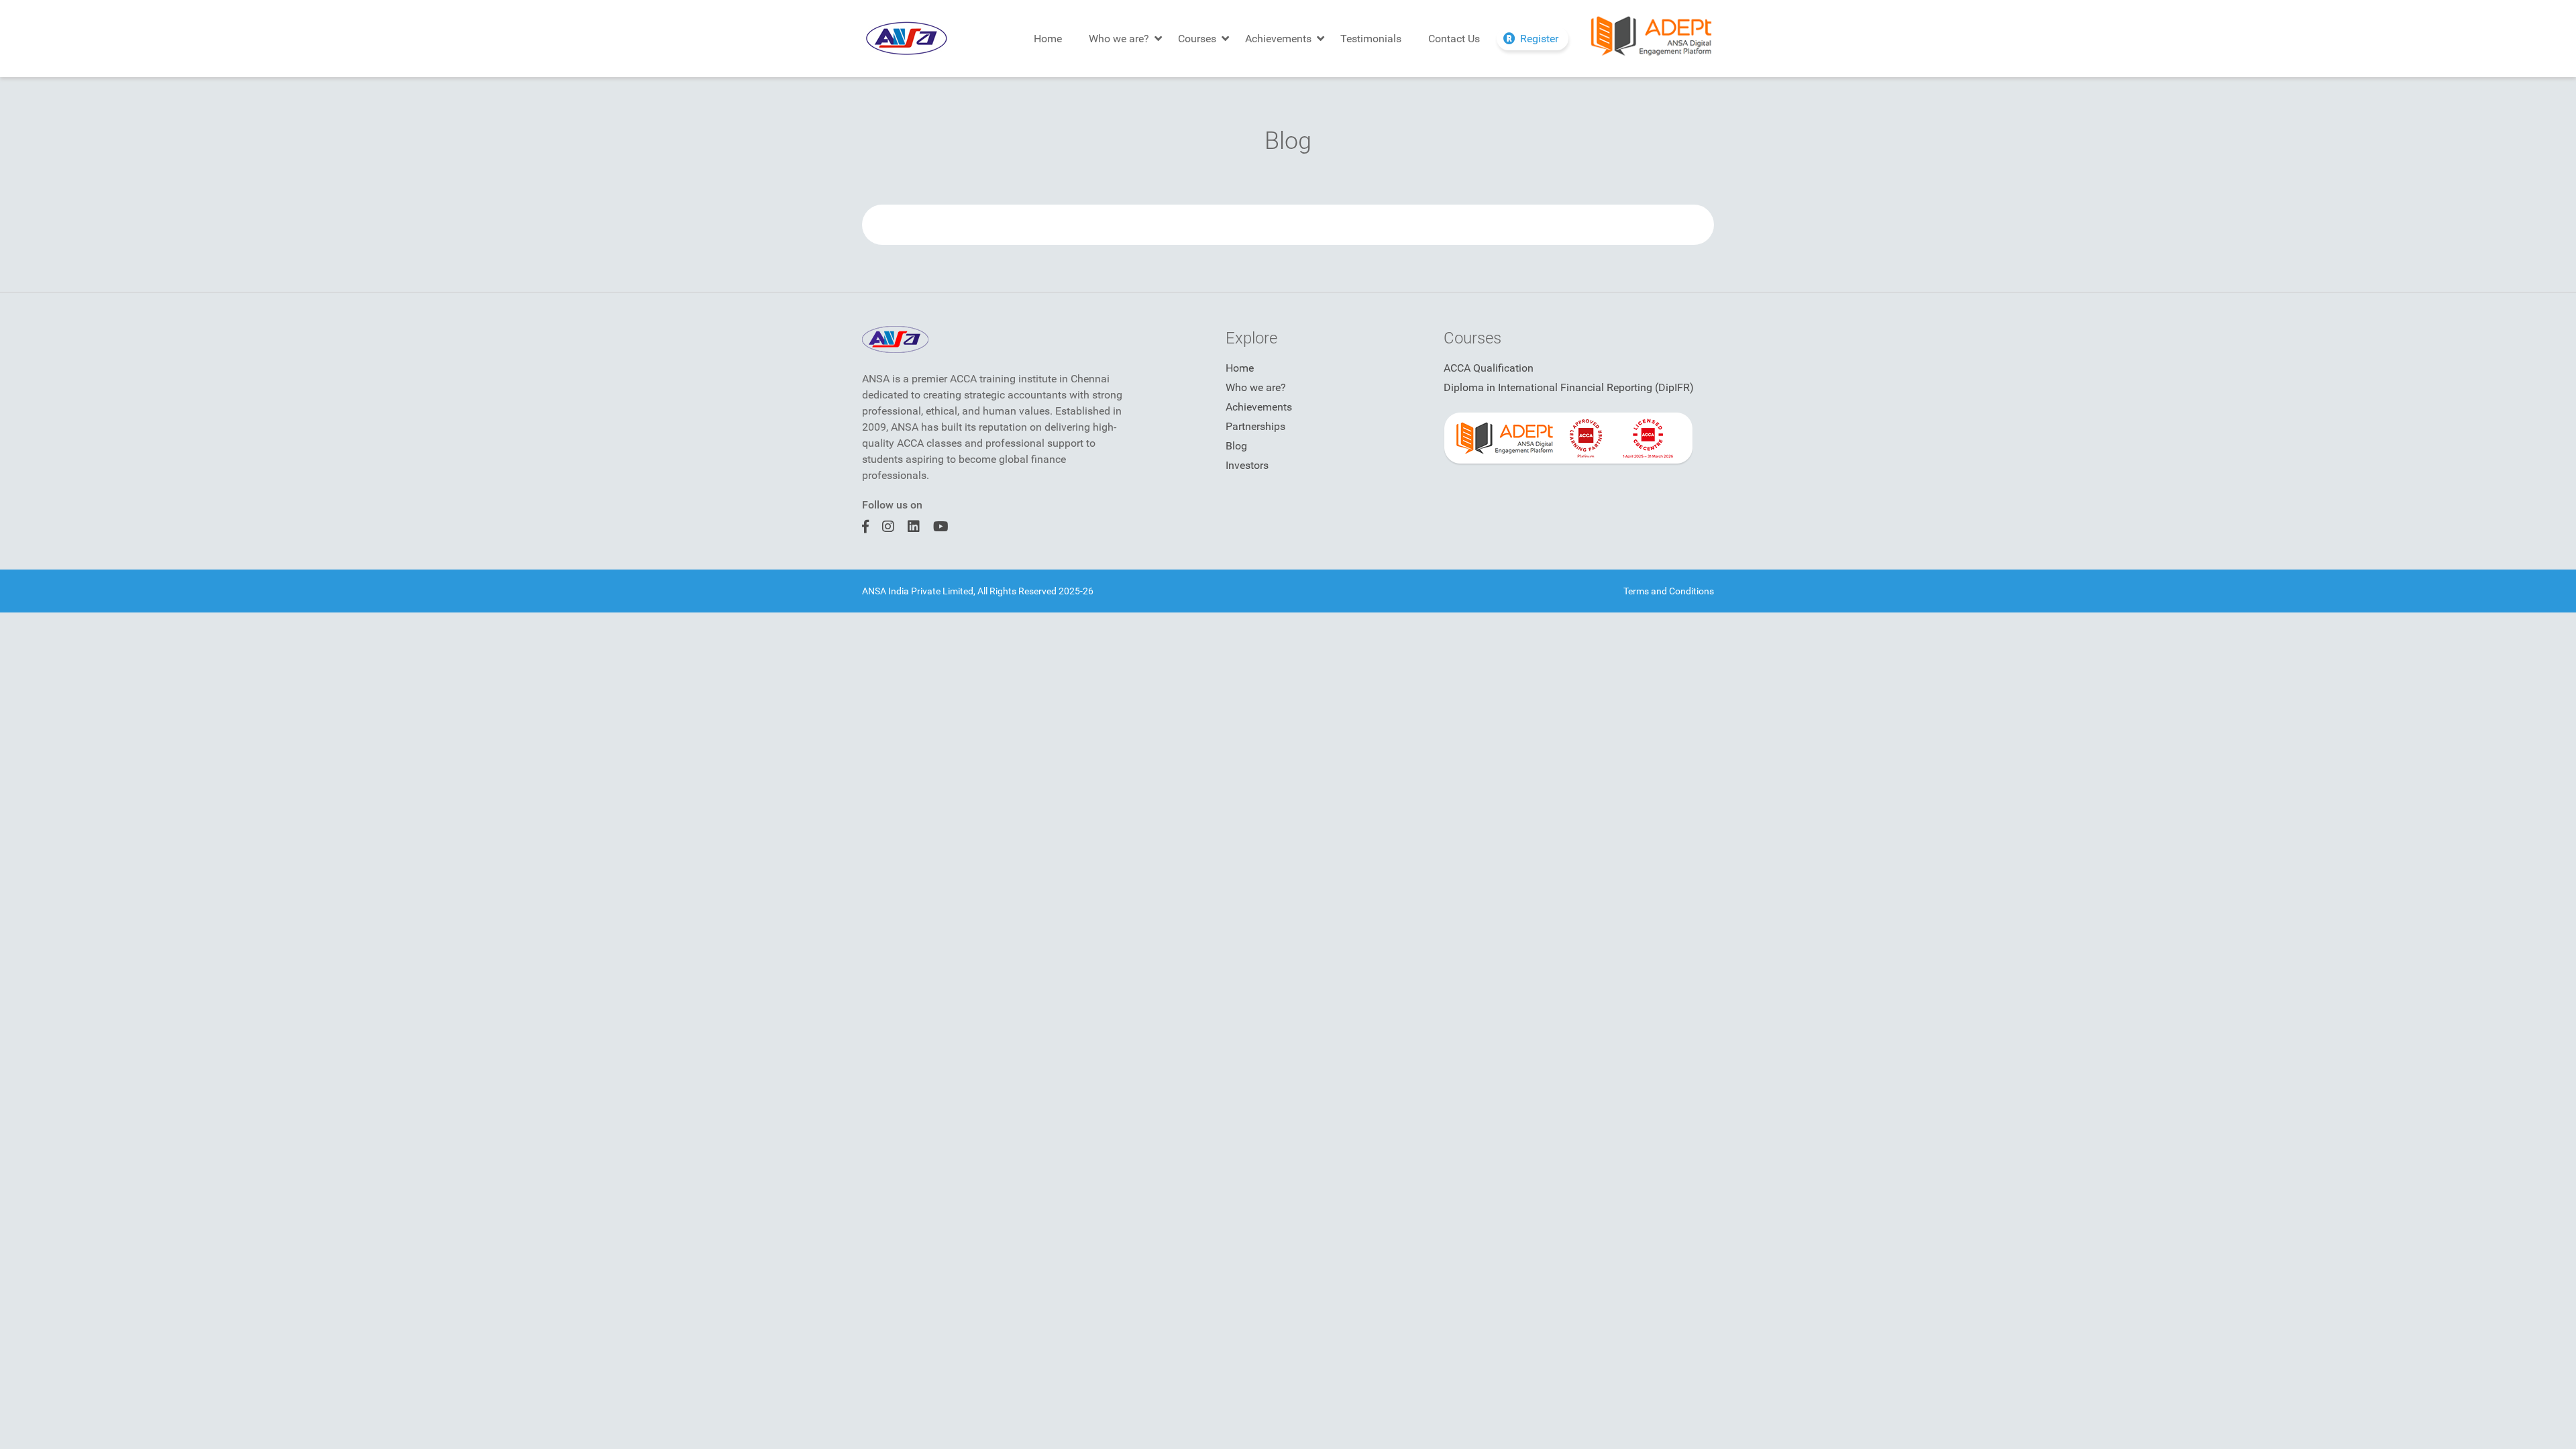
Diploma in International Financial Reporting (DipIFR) (1569, 387)
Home (1048, 39)
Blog (1236, 446)
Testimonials (1371, 39)
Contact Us (1454, 39)
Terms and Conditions (1669, 591)
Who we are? (1119, 39)
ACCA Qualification (1489, 368)
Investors (1247, 465)
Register (1539, 39)
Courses (1197, 39)
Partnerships (1255, 426)
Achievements (1278, 39)
